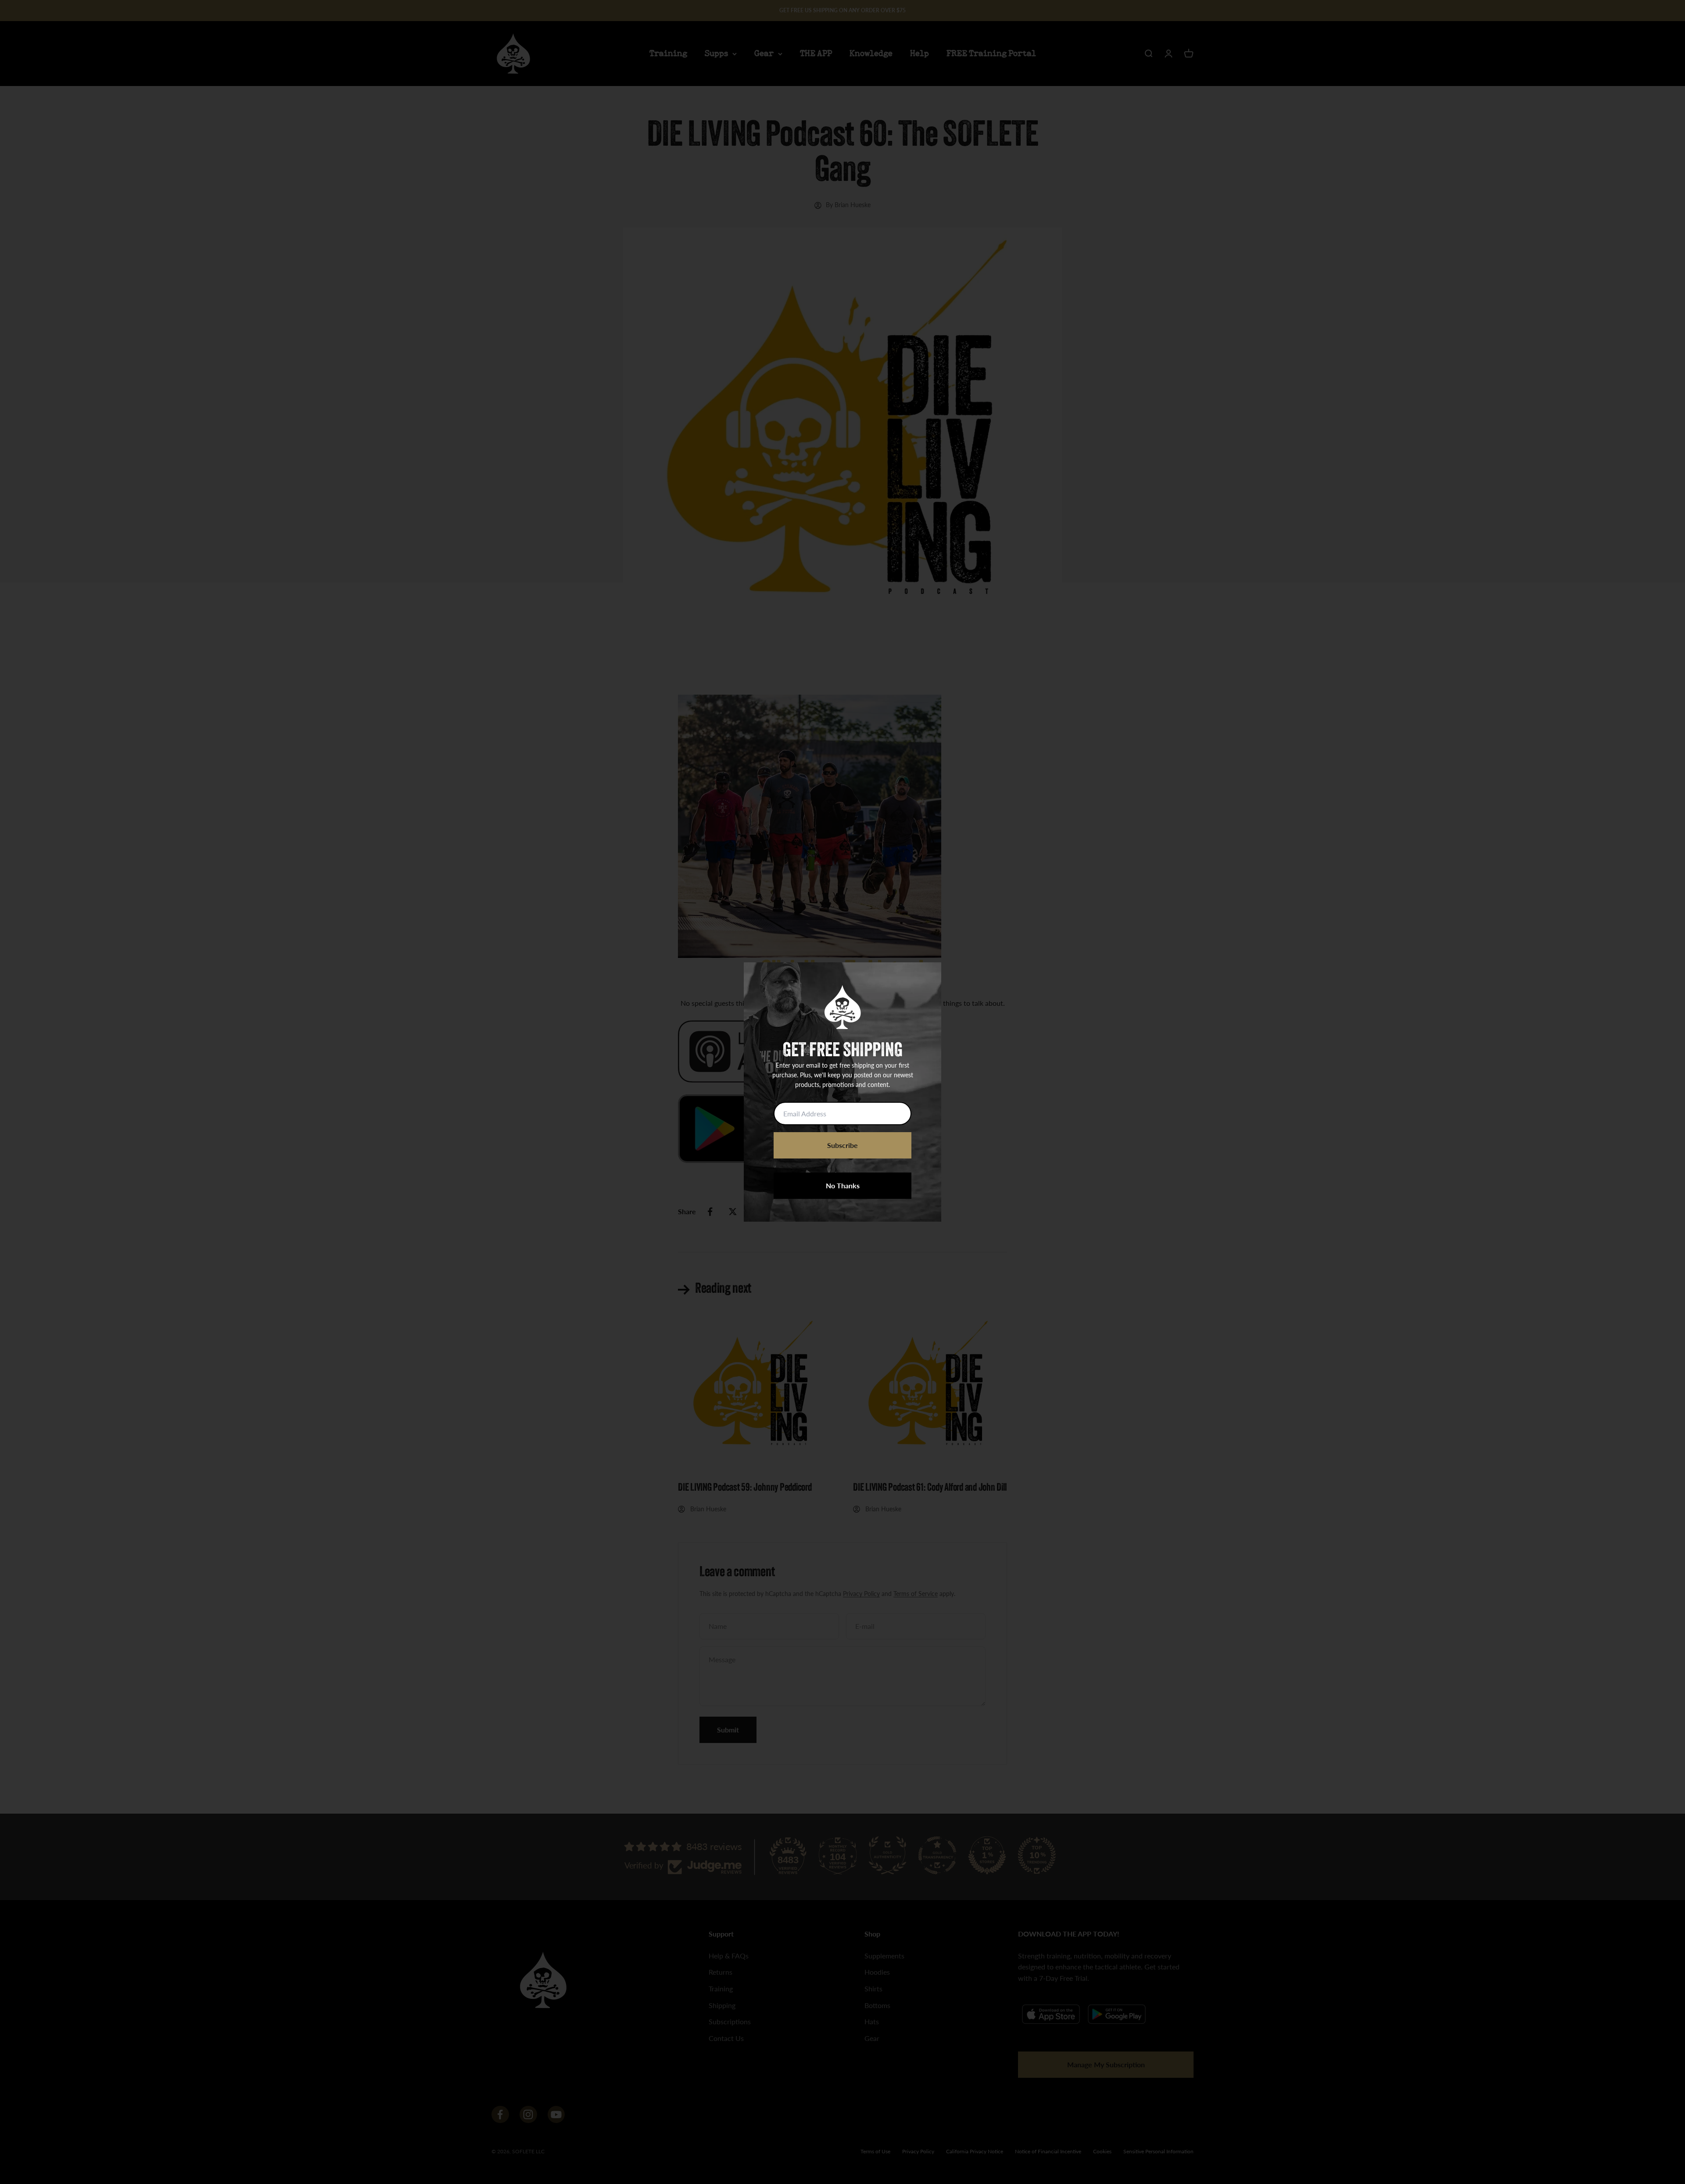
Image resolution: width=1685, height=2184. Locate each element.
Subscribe (842, 1145)
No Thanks (843, 1185)
